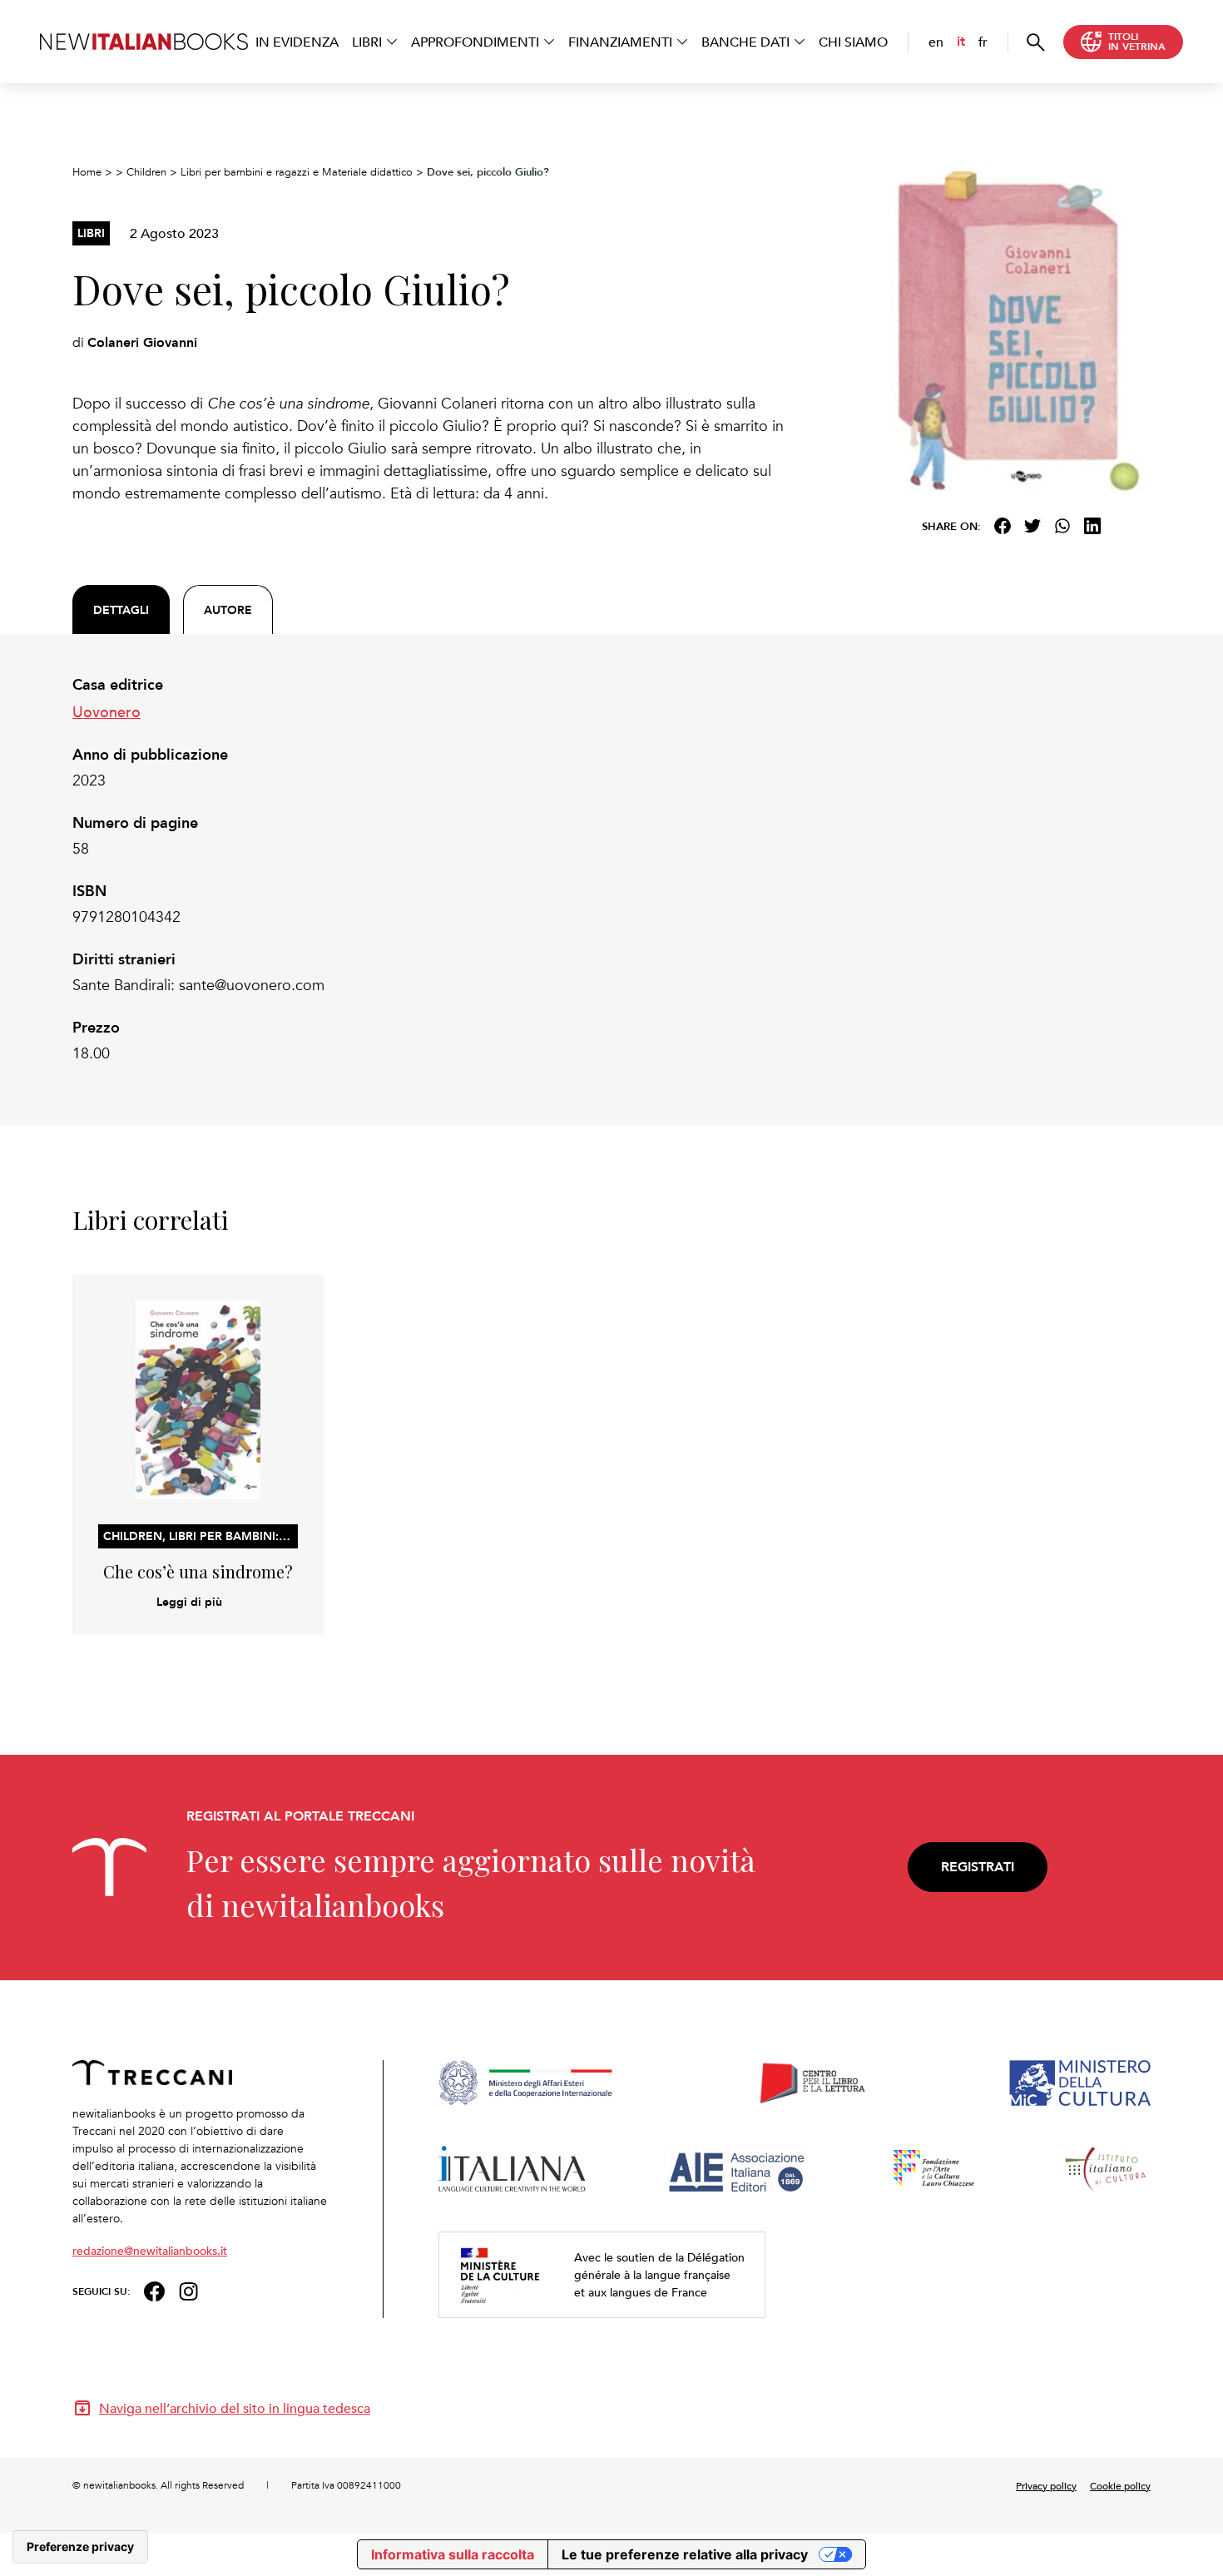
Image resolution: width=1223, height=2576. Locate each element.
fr (983, 42)
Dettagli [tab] (121, 610)
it (961, 41)
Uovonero (106, 711)
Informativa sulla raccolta (453, 2554)
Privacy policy (1046, 2485)
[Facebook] (1003, 526)
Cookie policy (1120, 2485)
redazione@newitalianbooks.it (150, 2250)
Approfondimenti (475, 42)
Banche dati (745, 42)
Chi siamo (853, 42)
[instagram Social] (189, 2289)
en (936, 42)
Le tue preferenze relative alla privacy (685, 2554)
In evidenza (297, 42)
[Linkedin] (1092, 526)
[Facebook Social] (154, 2289)
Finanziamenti (620, 42)
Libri (367, 42)
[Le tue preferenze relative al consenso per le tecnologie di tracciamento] (80, 2547)
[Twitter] (1032, 526)
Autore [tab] (228, 610)
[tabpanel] (428, 869)
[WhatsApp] (1062, 526)
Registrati (978, 1867)
